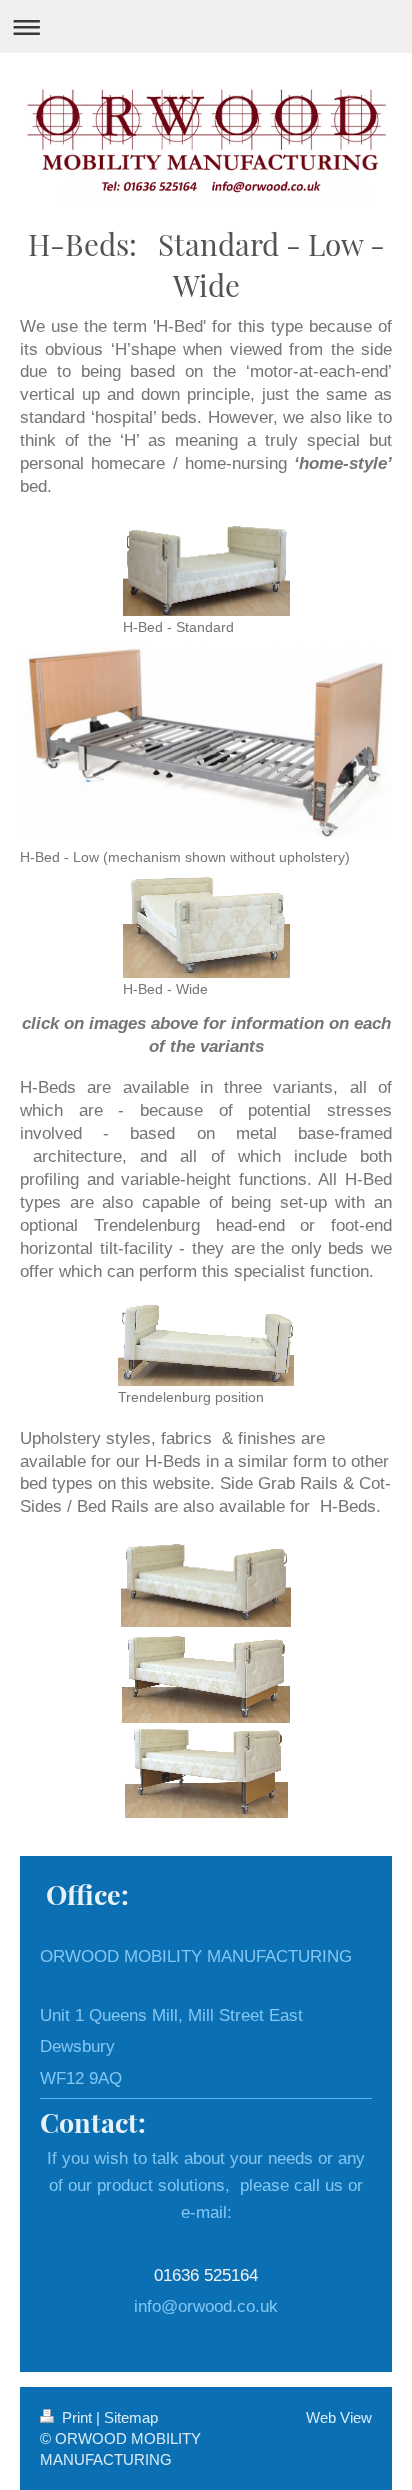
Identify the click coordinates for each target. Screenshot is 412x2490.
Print (77, 2417)
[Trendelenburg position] (206, 1342)
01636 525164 (206, 2275)
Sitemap (131, 2417)
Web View (339, 2417)
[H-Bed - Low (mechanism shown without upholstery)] (206, 742)
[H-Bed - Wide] (206, 924)
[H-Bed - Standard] (206, 565)
